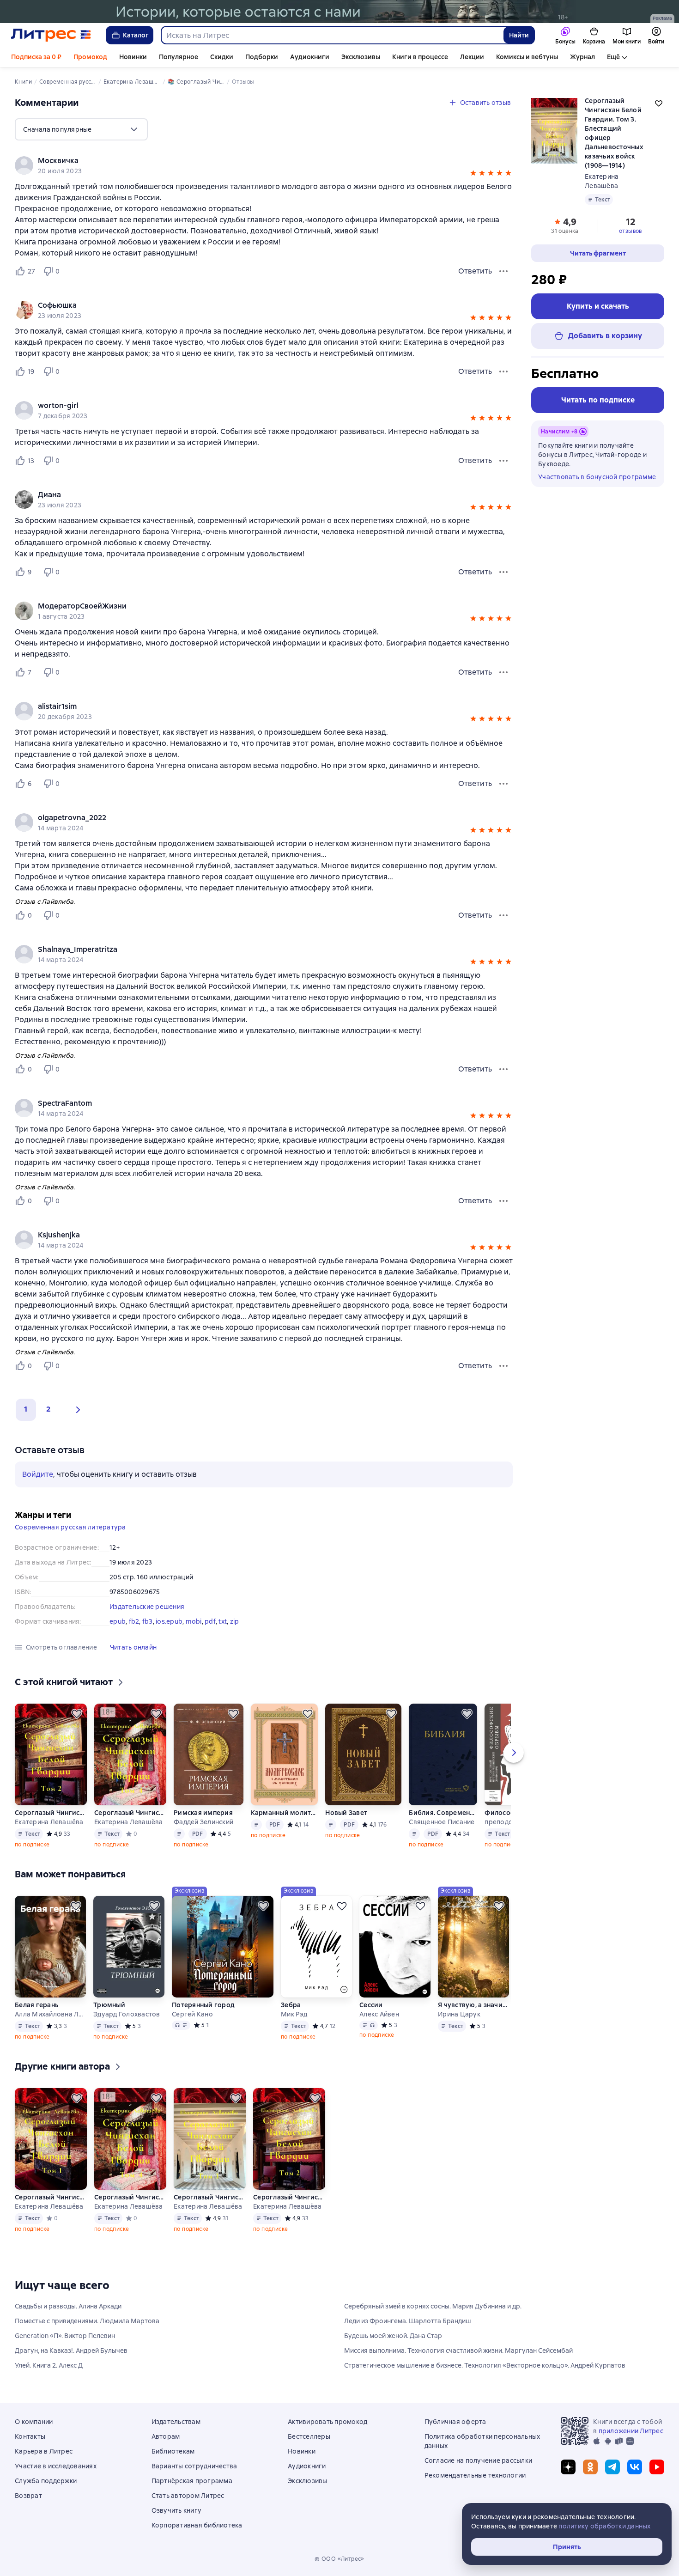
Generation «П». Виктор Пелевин (65, 2336)
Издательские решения (147, 1607)
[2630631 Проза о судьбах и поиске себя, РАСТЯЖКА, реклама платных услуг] (339, 12)
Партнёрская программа (192, 2481)
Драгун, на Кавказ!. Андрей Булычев (71, 2351)
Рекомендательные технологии (475, 2475)
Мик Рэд (294, 2014)
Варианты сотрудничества (194, 2466)
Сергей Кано (192, 2014)
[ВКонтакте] (635, 2467)
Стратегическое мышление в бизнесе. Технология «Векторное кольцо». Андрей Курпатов (485, 2365)
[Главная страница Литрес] (51, 35)
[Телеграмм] (612, 2467)
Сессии (371, 2005)
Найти (519, 35)
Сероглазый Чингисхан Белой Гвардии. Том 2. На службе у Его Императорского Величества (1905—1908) (51, 1813)
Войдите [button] (38, 1474)
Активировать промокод (327, 2422)
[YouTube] (657, 2467)
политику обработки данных (604, 2526)
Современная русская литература (70, 1527)
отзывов (630, 231)
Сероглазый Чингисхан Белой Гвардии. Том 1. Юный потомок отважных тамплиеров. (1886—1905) (51, 2197)
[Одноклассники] (590, 2467)
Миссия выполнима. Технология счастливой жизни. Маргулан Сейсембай (458, 2351)
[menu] (81, 129)
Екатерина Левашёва (49, 1822)
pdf (210, 1621)
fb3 (148, 1621)
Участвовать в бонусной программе (597, 477)
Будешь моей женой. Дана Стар (393, 2336)
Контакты (30, 2436)
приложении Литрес (631, 2431)
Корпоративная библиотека (197, 2525)
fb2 (134, 1621)
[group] (264, 165)
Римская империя (203, 1813)
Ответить (475, 271)
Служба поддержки (46, 2481)
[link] (251, 161)
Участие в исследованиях (56, 2466)
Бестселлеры (309, 2436)
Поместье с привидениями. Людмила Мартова (87, 2321)
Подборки (262, 57)
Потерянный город (203, 2005)
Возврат (28, 2496)
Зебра (291, 2005)
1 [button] (26, 1409)
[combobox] (332, 35)
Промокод (90, 57)
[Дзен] (568, 2467)
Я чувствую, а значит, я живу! (473, 2005)
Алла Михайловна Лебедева (50, 2014)
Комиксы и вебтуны (527, 57)
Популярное (179, 57)
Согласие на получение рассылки (479, 2460)
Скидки (222, 57)
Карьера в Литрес (44, 2451)
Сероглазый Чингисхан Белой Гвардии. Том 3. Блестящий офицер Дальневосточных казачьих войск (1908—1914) (210, 2197)
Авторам (166, 2436)
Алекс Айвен (379, 2014)
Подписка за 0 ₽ (36, 57)
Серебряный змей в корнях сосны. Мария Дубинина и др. (433, 2306)
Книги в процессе (420, 57)
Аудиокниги (310, 57)
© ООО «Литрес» (339, 2559)
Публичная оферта (455, 2422)
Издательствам (176, 2422)
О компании (34, 2422)
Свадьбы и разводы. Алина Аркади (68, 2306)
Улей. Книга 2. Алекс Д (49, 2365)
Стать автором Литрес (188, 2496)
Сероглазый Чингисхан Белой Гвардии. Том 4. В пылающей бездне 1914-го (130, 1813)
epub (118, 1621)
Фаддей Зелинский (203, 1822)
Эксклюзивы (361, 57)
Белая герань (36, 2005)
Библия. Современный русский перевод (443, 1813)
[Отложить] (77, 1714)
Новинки (133, 57)
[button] (473, 174)
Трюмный (109, 2005)
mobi (194, 1621)
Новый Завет (346, 1813)
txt (223, 1621)
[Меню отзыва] (503, 271)
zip (235, 1621)
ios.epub (169, 1621)
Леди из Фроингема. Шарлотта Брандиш (408, 2321)
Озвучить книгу (177, 2510)
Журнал (582, 57)
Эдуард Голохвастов (127, 2014)
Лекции (472, 57)
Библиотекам (173, 2451)
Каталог (136, 35)
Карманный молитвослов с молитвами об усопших (284, 1813)
